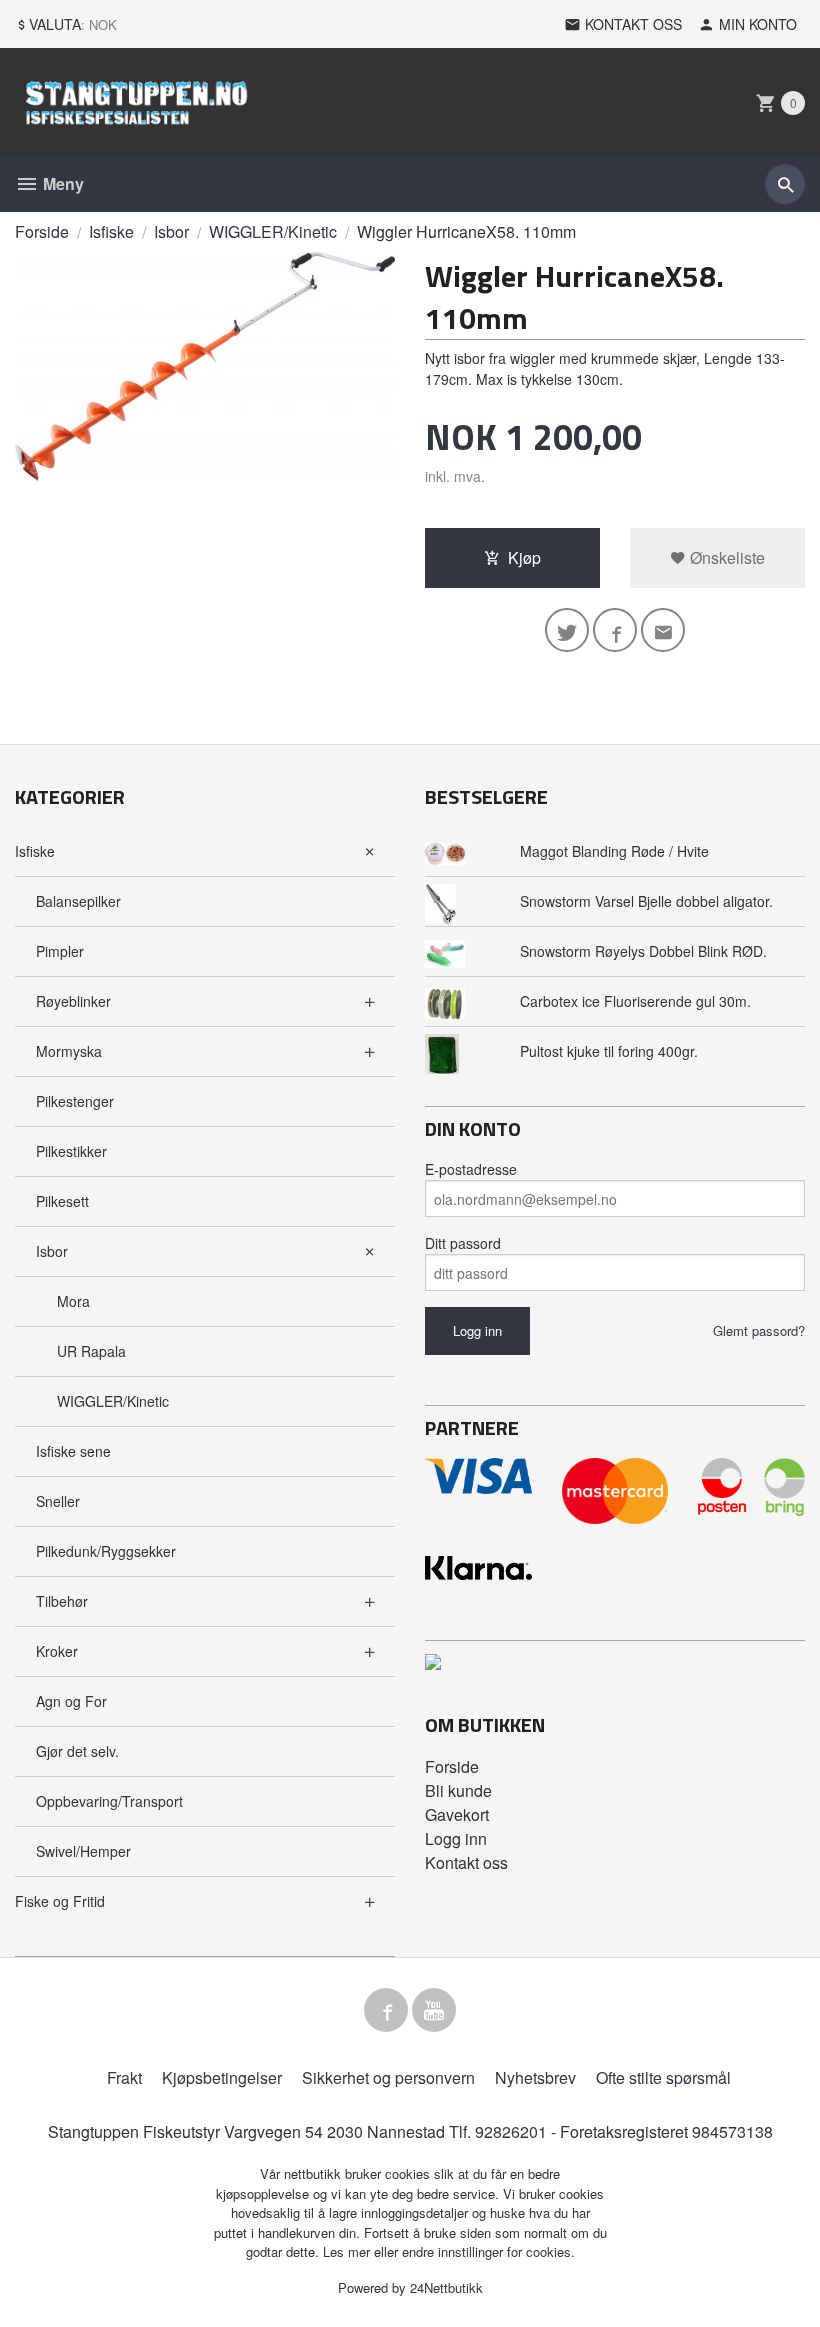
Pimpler (60, 951)
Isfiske (35, 851)
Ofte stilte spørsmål (663, 2077)
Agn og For (71, 1701)
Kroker (57, 1651)
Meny (61, 183)
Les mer (348, 2251)
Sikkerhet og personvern (388, 2077)
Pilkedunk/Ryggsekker (106, 1551)
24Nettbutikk (446, 2287)
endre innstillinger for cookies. (488, 2251)
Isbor (52, 1251)
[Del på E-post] (663, 630)
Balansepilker (78, 901)
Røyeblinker (73, 1001)
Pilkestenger (75, 1101)
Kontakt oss (466, 1862)
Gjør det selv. (77, 1751)
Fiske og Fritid (60, 1901)
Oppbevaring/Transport (109, 1801)
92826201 (511, 2131)
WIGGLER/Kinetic (113, 1401)
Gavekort (457, 1814)
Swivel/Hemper (83, 1851)
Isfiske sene (73, 1451)
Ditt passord (463, 1243)
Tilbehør (62, 1601)
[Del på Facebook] (615, 630)
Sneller (58, 1501)
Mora (73, 1301)
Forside (42, 231)
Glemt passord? (759, 1330)
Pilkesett (62, 1201)
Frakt (124, 2077)
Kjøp (524, 557)
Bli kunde (458, 1790)
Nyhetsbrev (535, 2077)
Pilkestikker (71, 1151)
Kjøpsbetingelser (222, 2077)
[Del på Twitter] (567, 630)
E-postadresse (471, 1169)
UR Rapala (91, 1351)
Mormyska (69, 1051)
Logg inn (456, 1838)
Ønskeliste (725, 557)
